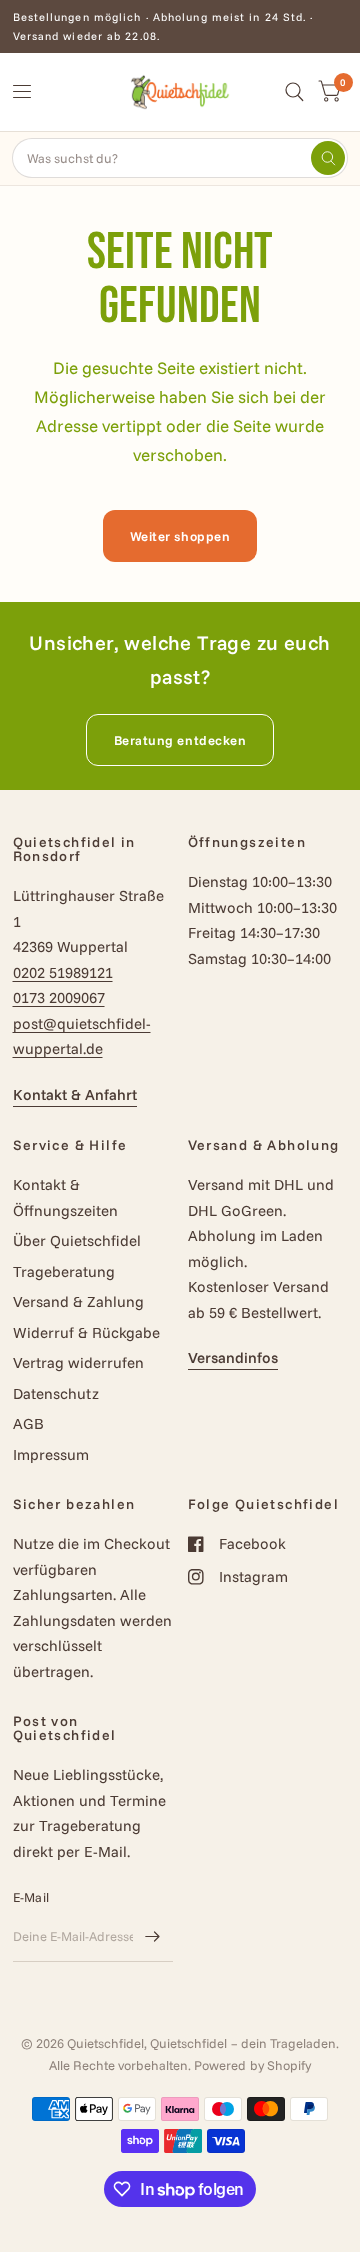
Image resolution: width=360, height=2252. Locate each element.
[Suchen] (328, 158)
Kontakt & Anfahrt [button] (75, 1094)
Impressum (51, 1454)
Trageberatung (64, 1271)
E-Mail (31, 1897)
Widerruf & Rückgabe (86, 1332)
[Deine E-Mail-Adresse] (153, 1936)
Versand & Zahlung (78, 1301)
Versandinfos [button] (233, 1357)
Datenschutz (56, 1393)
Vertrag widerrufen (78, 1362)
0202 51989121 (63, 972)
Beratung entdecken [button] (180, 740)
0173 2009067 (59, 997)
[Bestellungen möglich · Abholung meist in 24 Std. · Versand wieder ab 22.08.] (180, 26)
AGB (28, 1423)
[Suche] (294, 92)
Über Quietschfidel (77, 1240)
